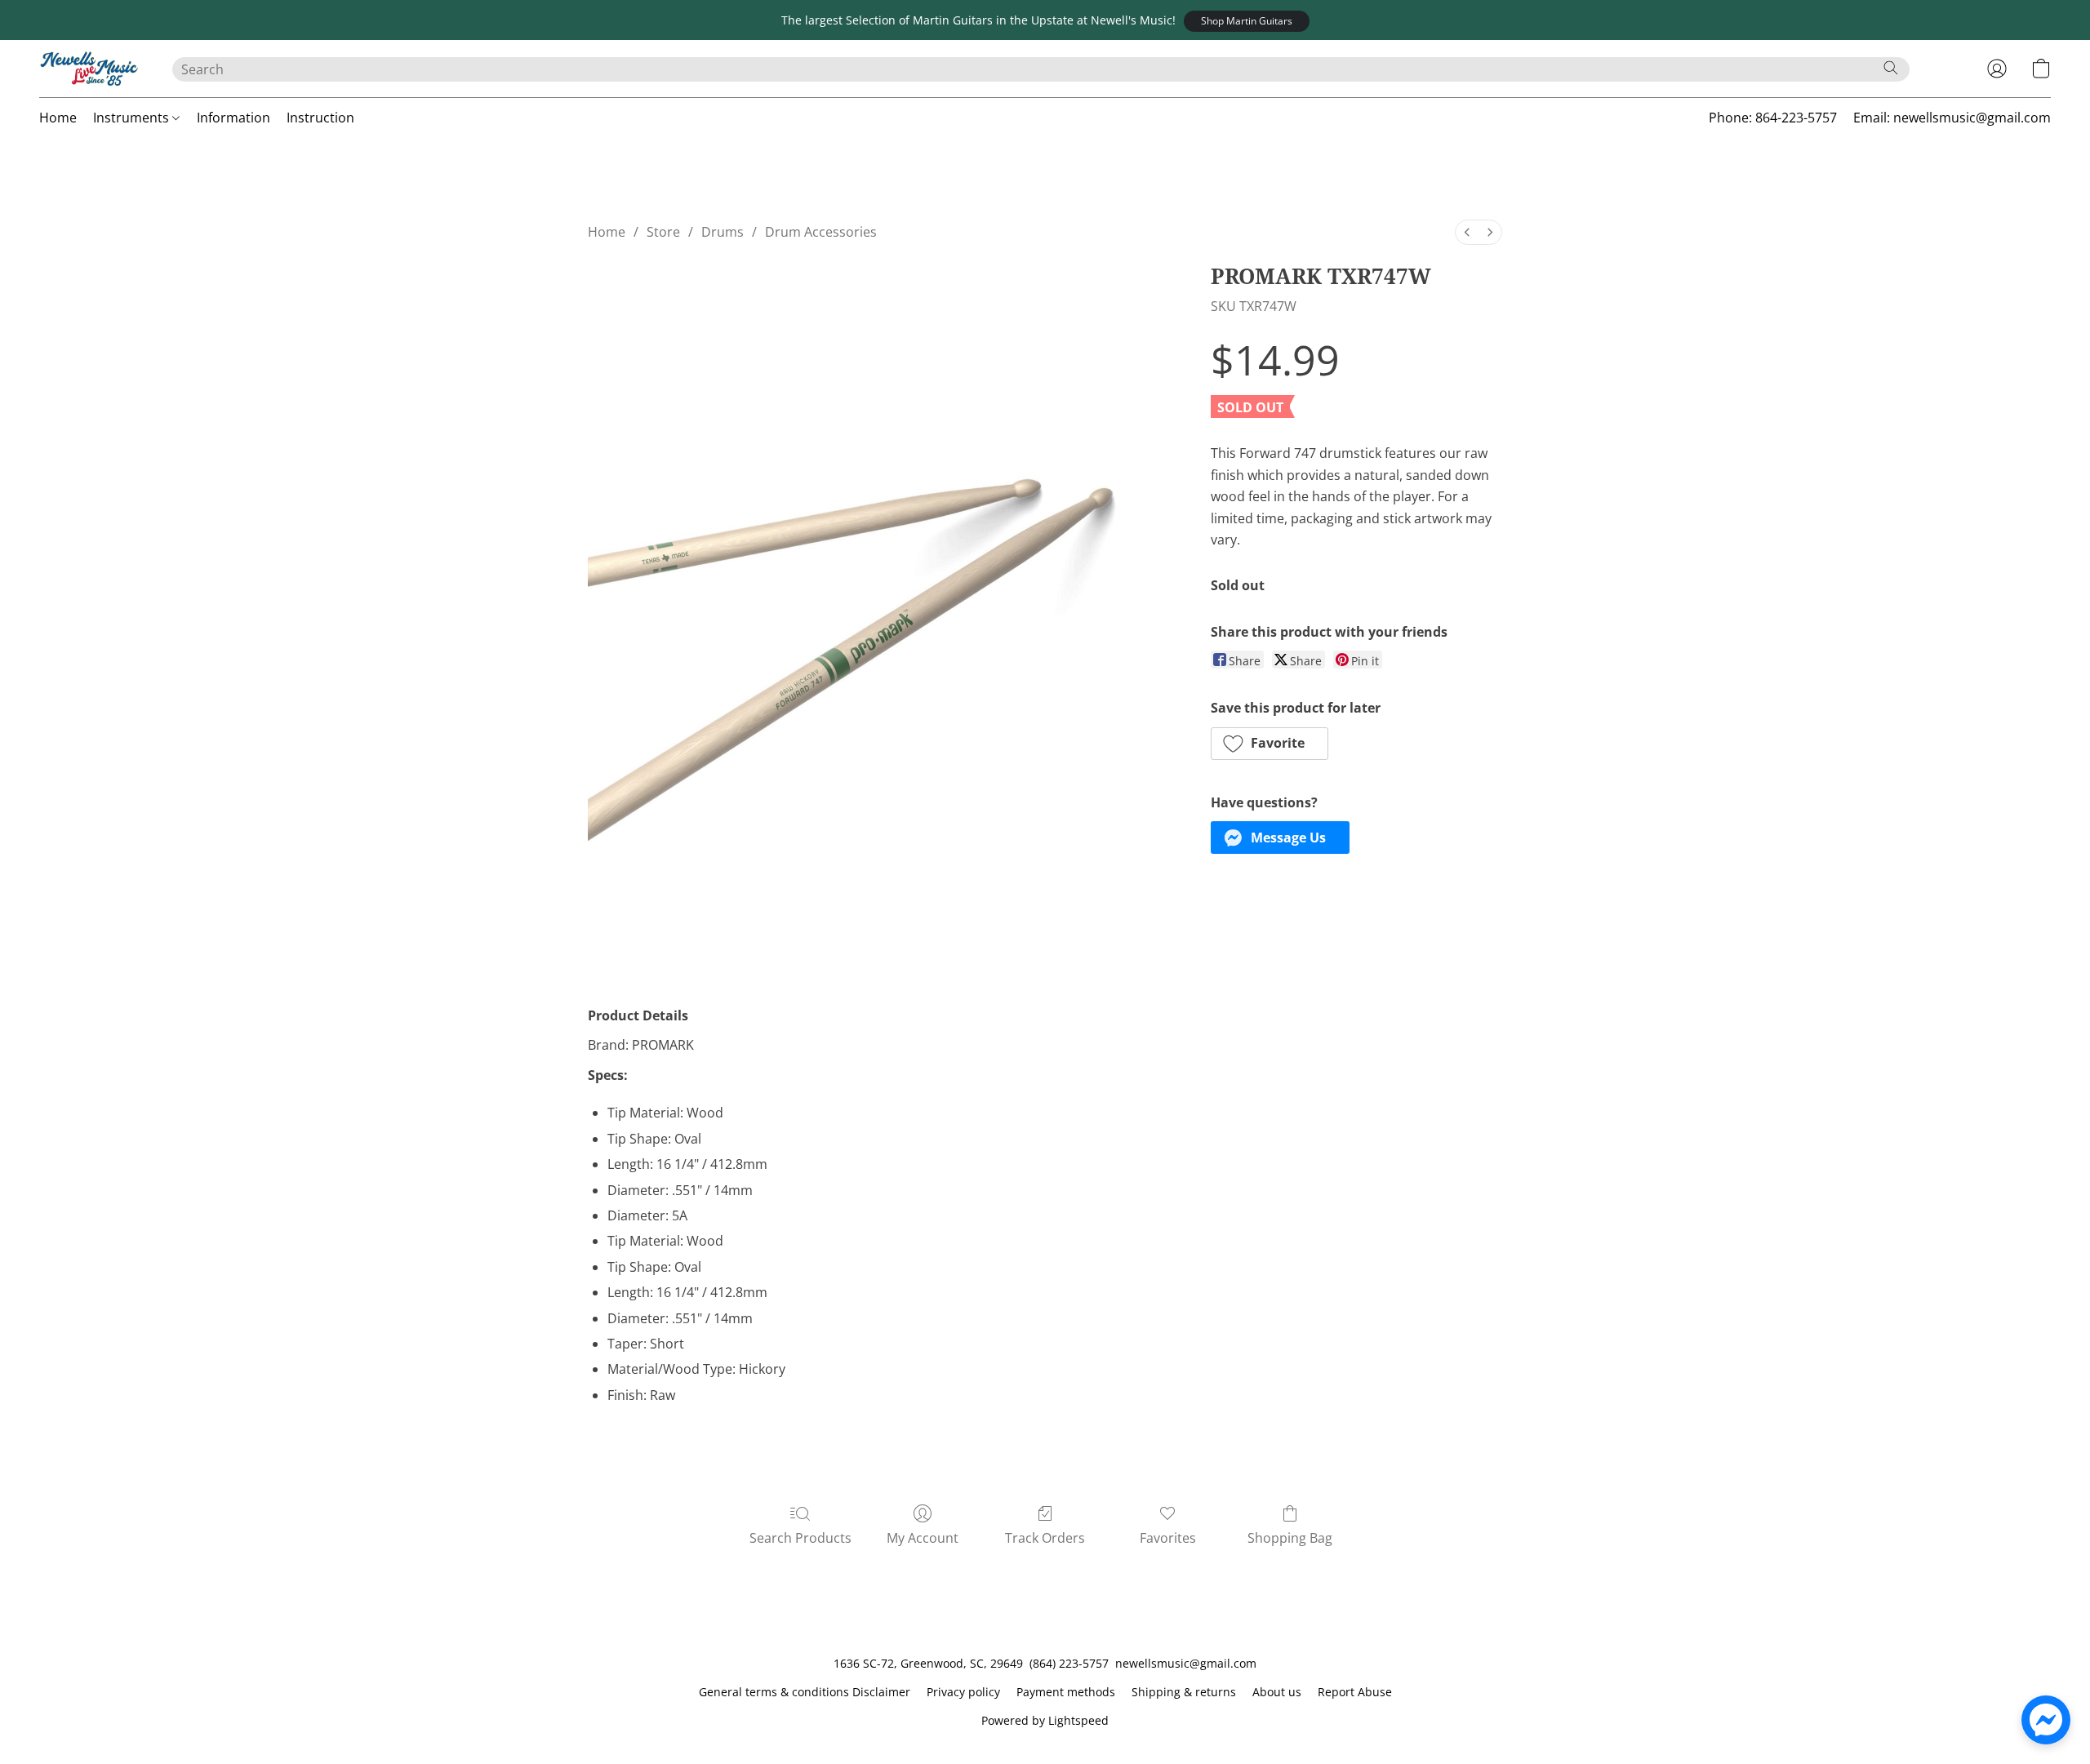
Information (233, 118)
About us (1277, 1692)
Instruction (320, 118)
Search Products (800, 1538)
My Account (923, 1538)
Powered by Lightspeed (1045, 1720)
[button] (1247, 21)
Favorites (1168, 1538)
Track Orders (1045, 1538)
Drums (723, 232)
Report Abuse (1355, 1692)
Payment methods (1066, 1692)
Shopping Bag (1290, 1538)
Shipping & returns (1184, 1692)
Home (58, 118)
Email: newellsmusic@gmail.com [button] (1952, 118)
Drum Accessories (821, 232)
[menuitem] (1467, 232)
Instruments (133, 118)
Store (663, 232)
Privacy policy (963, 1692)
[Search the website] (1891, 68)
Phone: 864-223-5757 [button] (1773, 118)
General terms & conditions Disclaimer (805, 1692)
